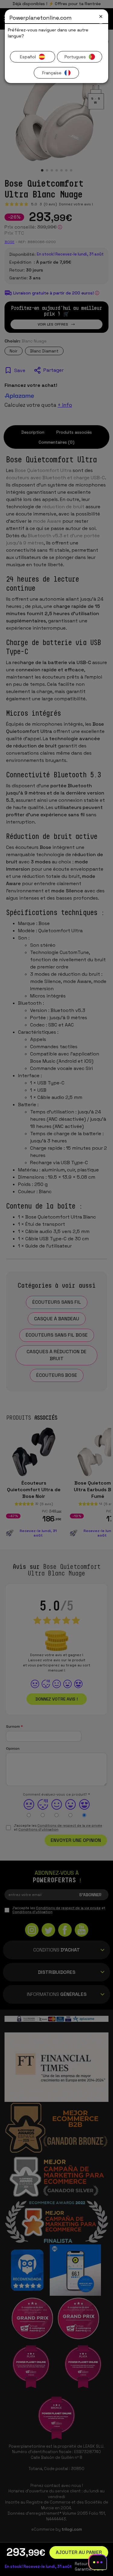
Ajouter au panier (79, 2552)
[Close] (101, 16)
